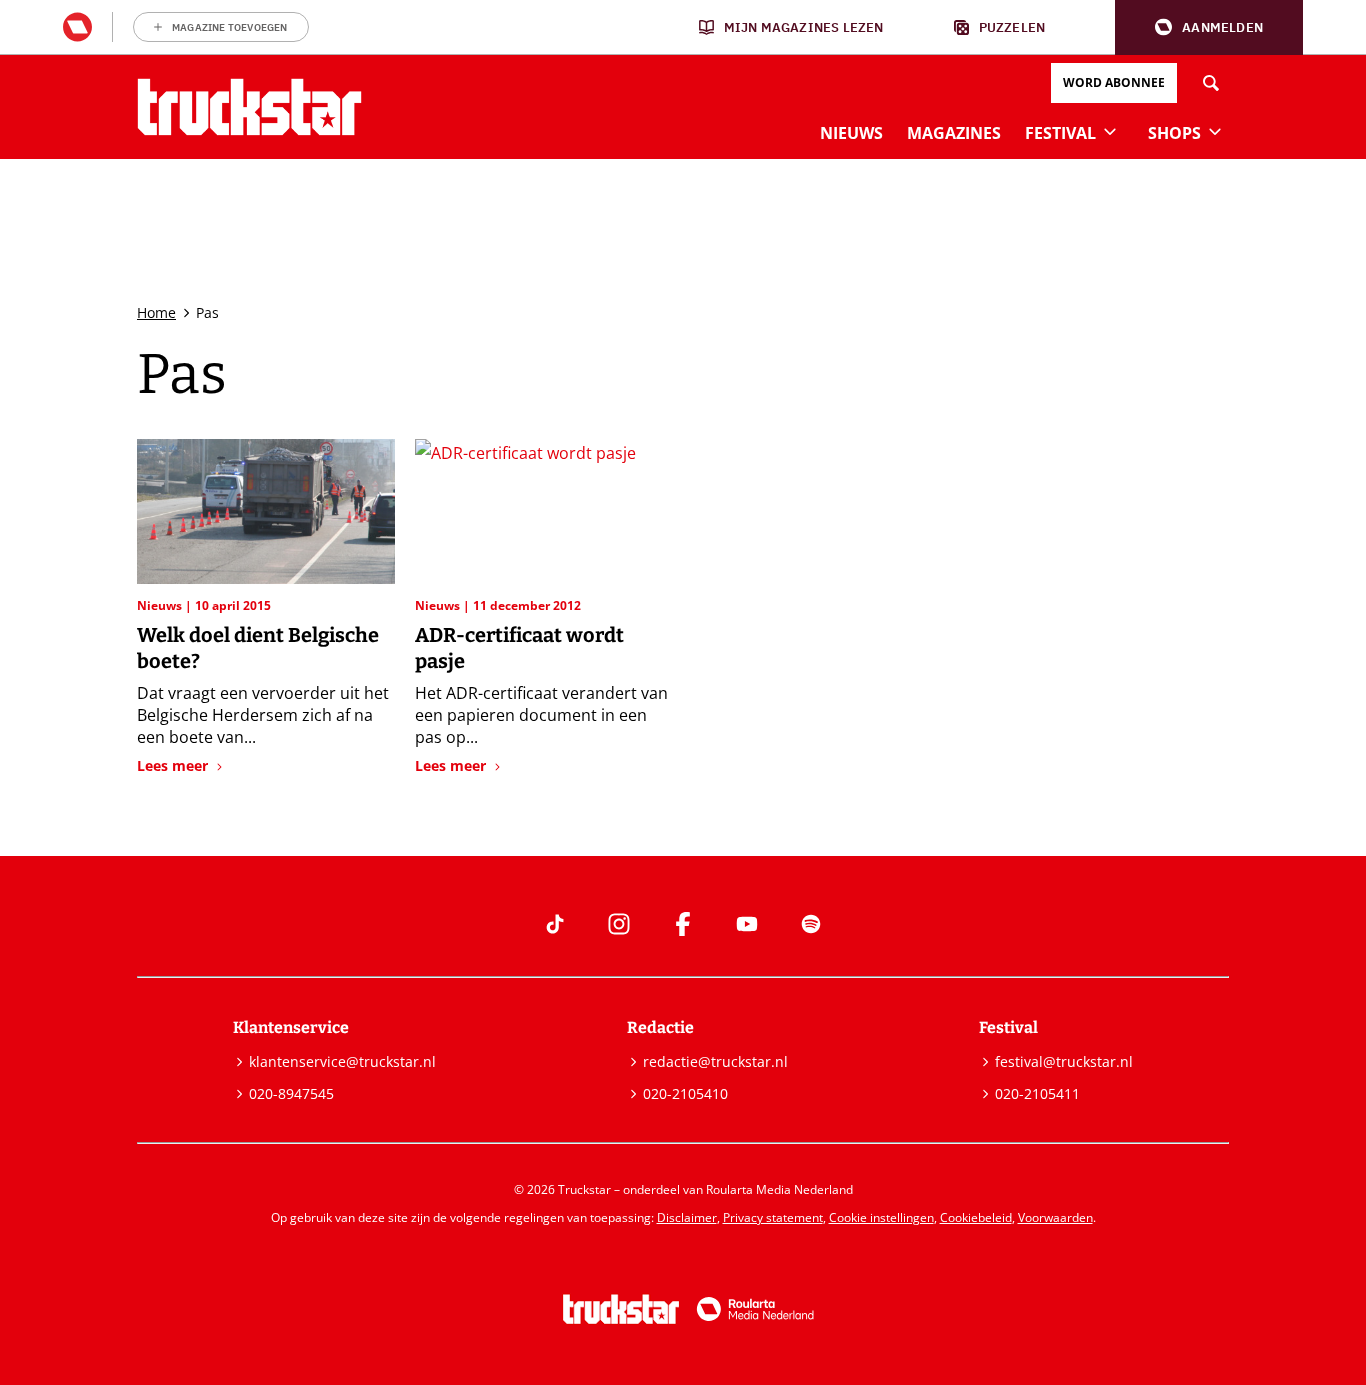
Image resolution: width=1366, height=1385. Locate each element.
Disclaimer (687, 1217)
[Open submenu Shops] (1215, 131)
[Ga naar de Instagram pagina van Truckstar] (619, 924)
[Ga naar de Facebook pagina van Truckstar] (683, 924)
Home (156, 312)
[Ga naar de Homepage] (249, 107)
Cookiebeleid (976, 1217)
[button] (1209, 27)
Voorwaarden (1055, 1217)
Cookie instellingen (881, 1217)
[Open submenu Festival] (1110, 131)
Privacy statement (773, 1217)
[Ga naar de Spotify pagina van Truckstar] (811, 924)
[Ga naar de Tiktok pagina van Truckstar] (555, 924)
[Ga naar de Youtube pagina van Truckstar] (747, 924)
